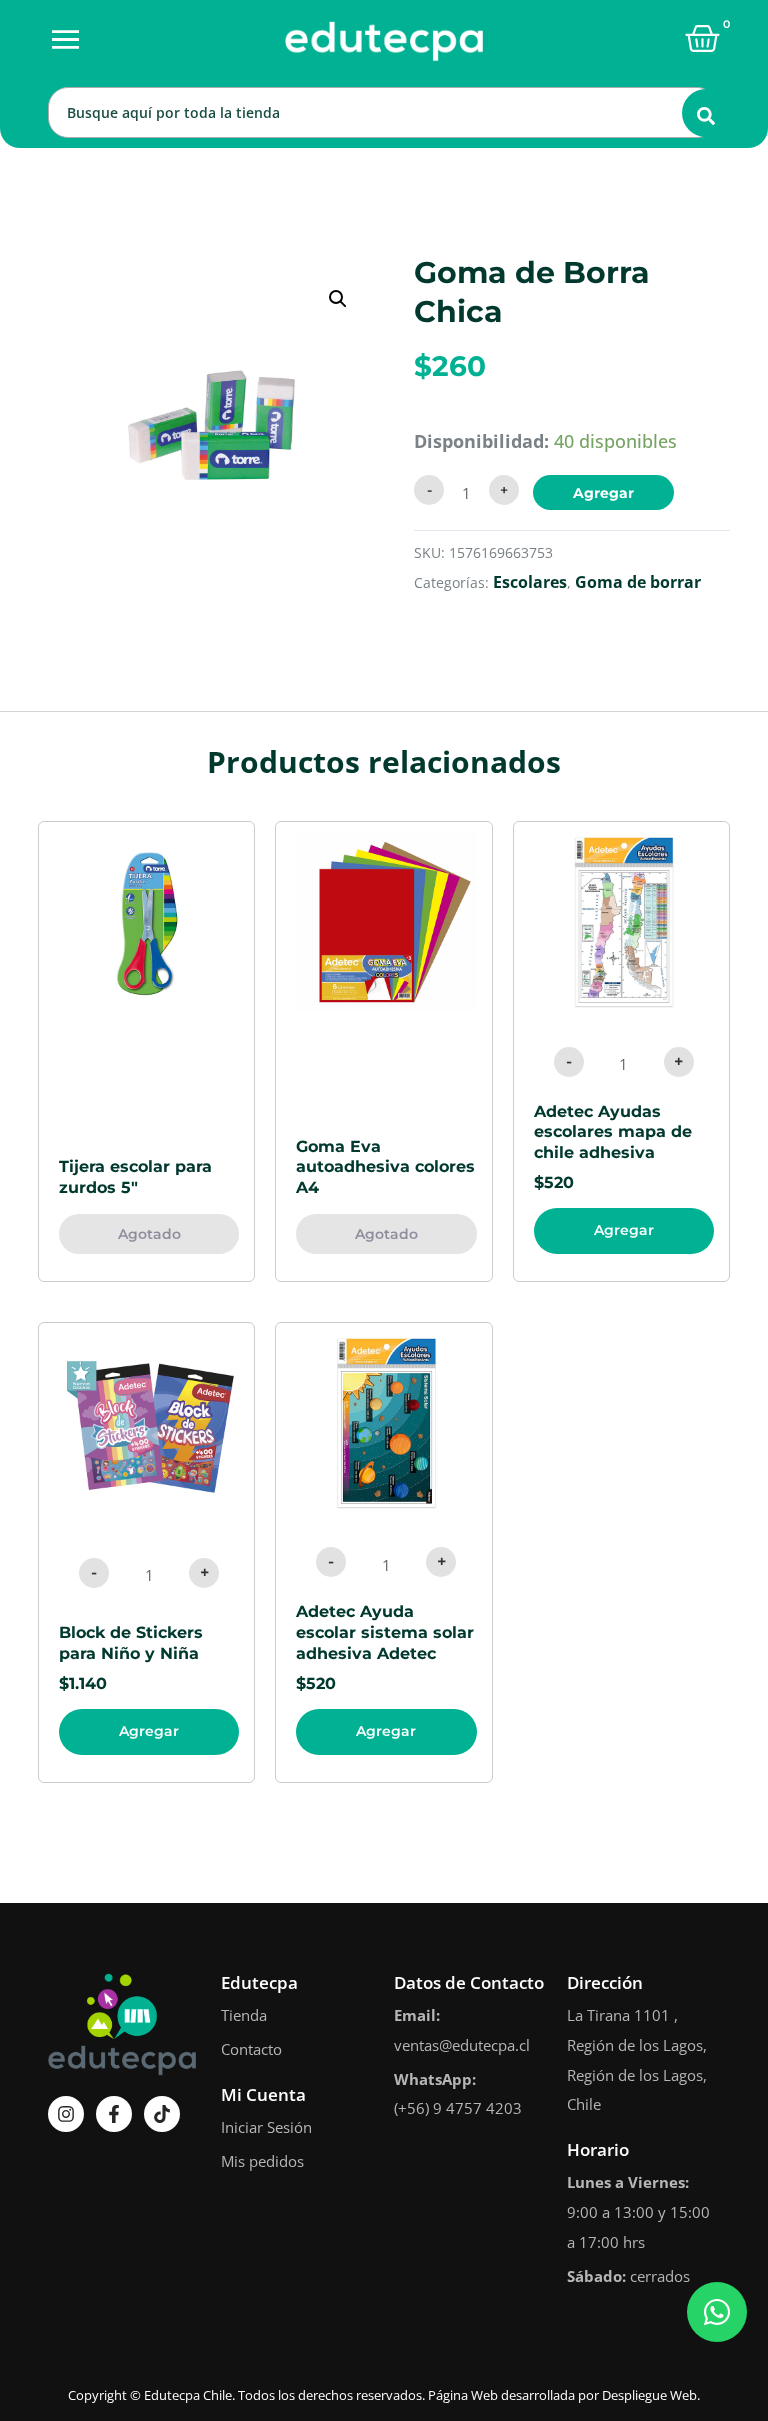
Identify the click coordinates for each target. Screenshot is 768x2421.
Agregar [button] (624, 1230)
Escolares (530, 582)
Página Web (463, 2395)
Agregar (603, 493)
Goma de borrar (638, 582)
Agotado (149, 1234)
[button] (338, 299)
